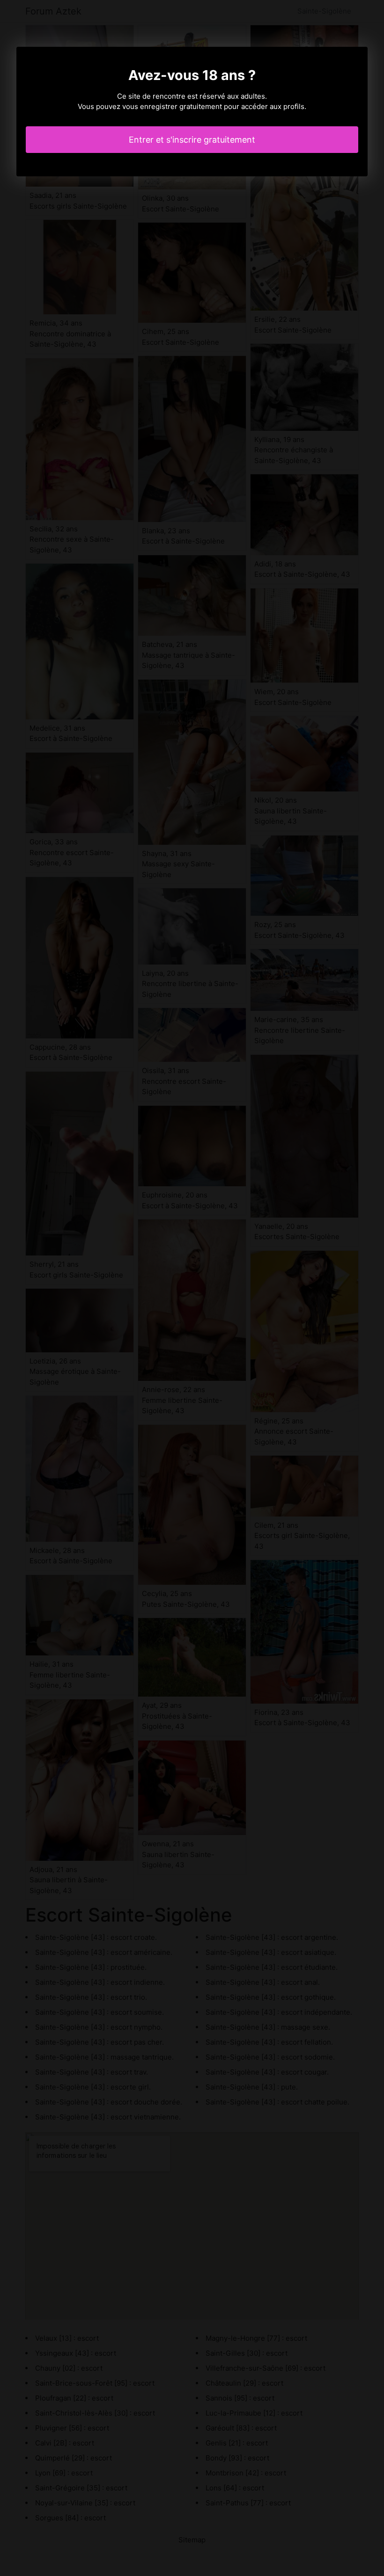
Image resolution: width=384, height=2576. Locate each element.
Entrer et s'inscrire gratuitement (192, 140)
